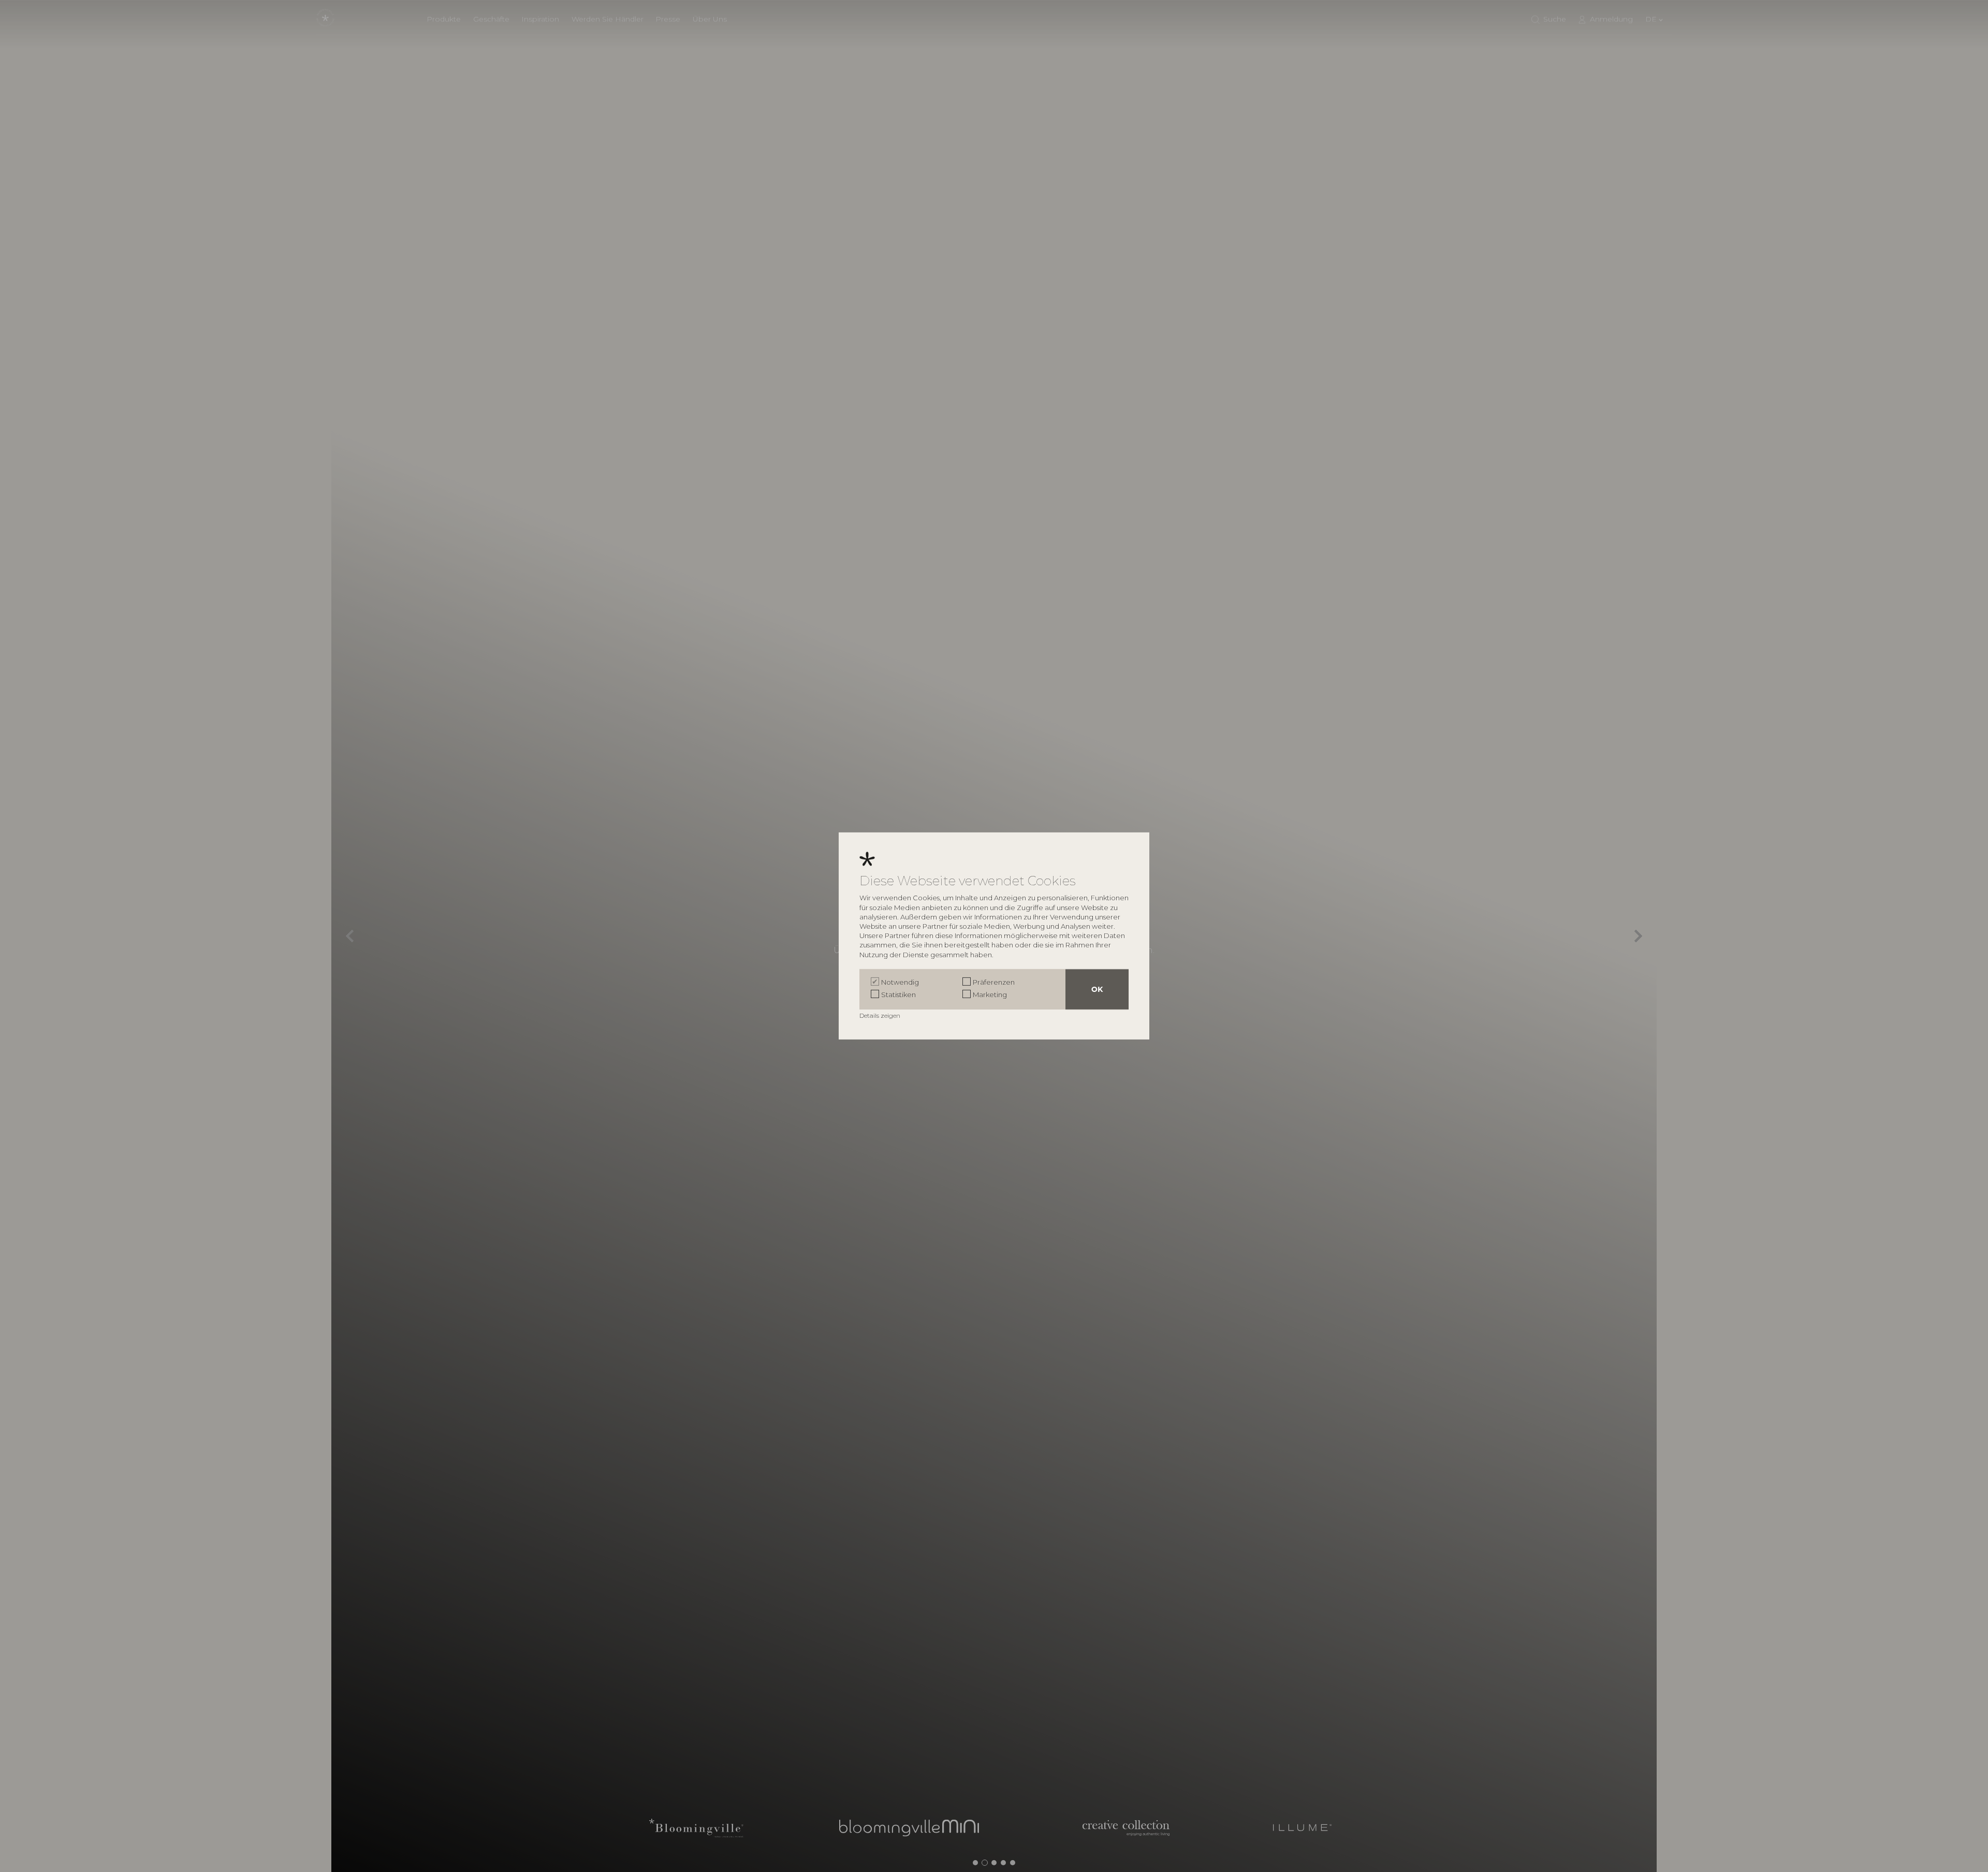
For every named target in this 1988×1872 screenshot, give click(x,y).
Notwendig (900, 982)
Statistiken (898, 994)
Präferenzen (994, 982)
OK (1097, 989)
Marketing (990, 994)
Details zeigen (881, 1015)
